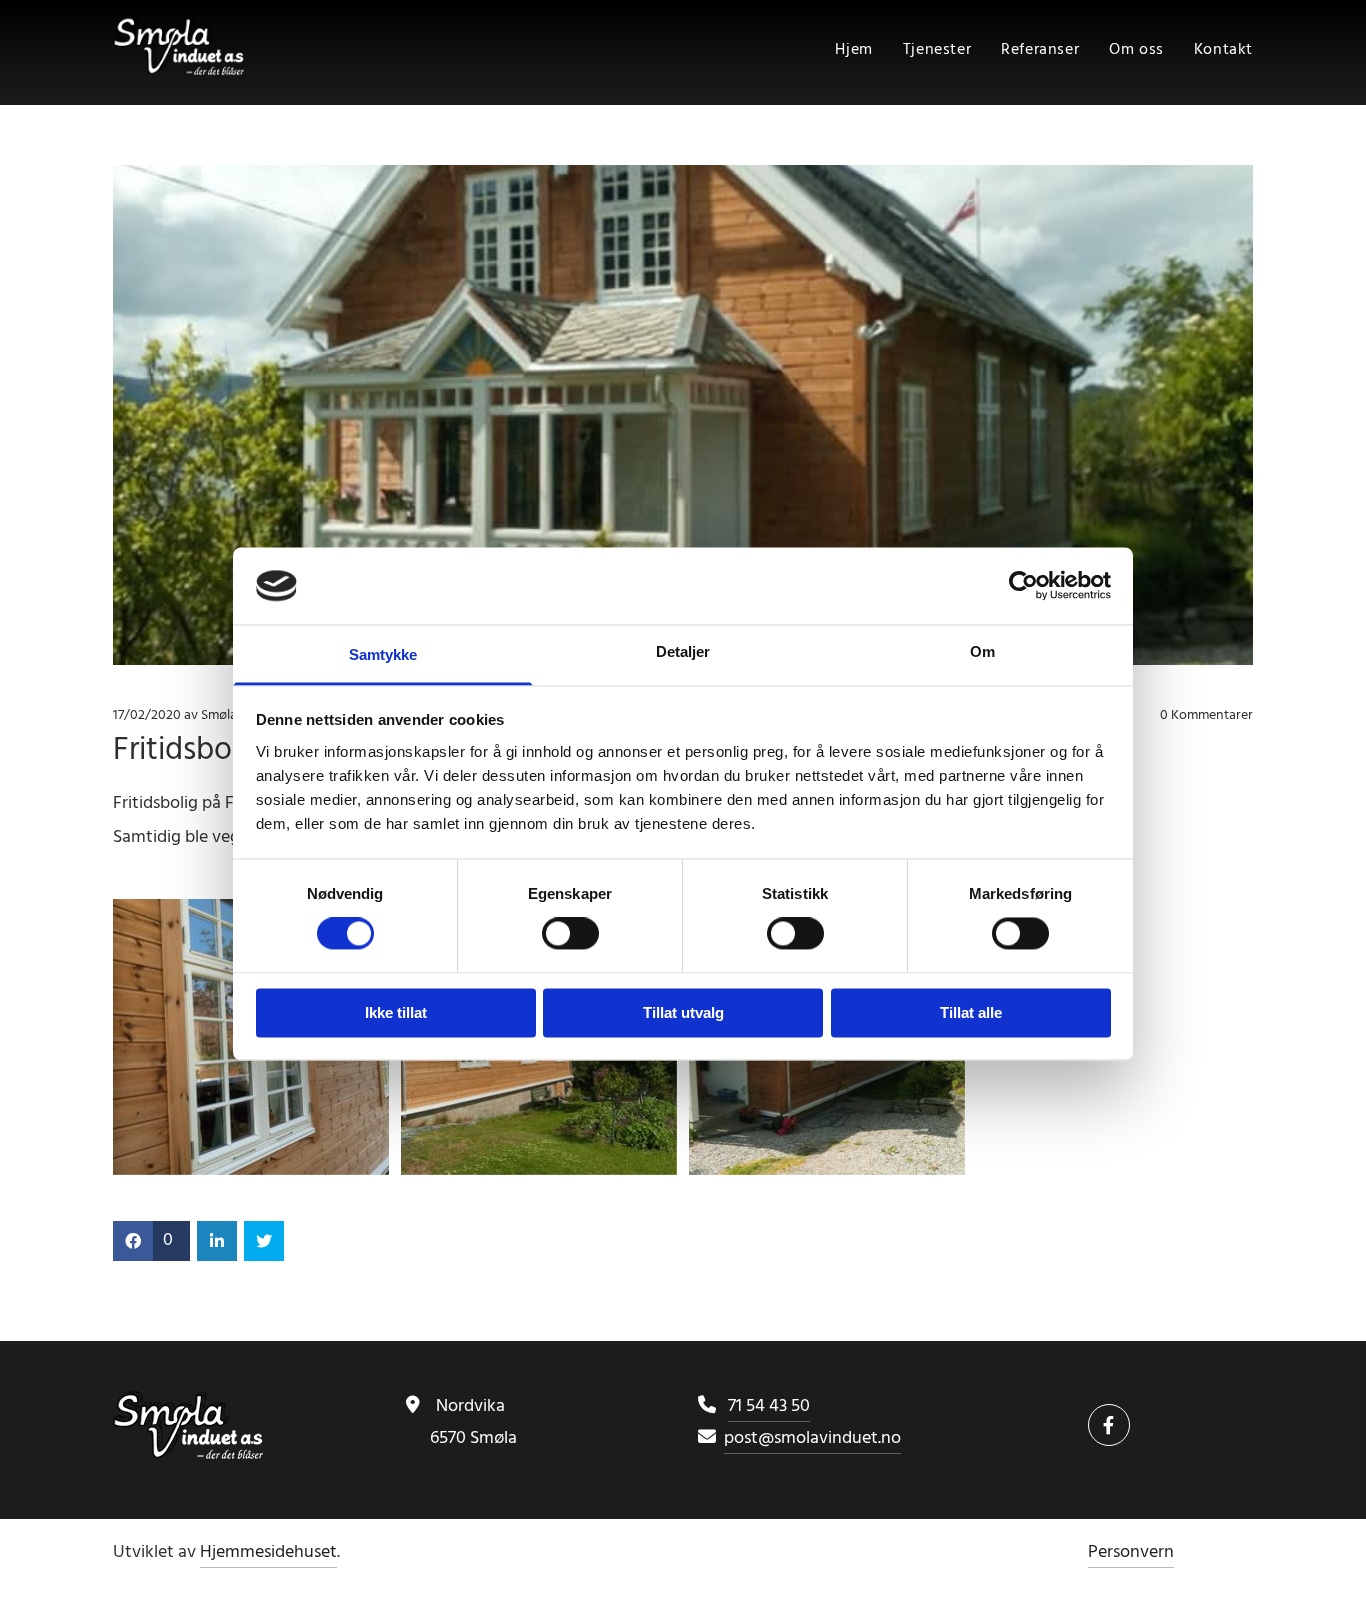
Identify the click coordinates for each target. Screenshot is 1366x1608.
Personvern (1131, 1552)
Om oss (1136, 50)
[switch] (570, 934)
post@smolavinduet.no (812, 1438)
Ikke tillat (396, 1012)
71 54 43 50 (769, 1406)
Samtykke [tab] (383, 654)
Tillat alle (971, 1012)
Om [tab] (982, 651)
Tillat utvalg (683, 1012)
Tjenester (937, 50)
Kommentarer (1206, 716)
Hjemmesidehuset (268, 1552)
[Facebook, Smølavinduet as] (1109, 1425)
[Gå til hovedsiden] (244, 45)
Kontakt (1223, 50)
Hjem (853, 50)
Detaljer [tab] (683, 651)
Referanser (1040, 50)
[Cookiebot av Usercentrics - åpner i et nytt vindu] (1023, 586)
